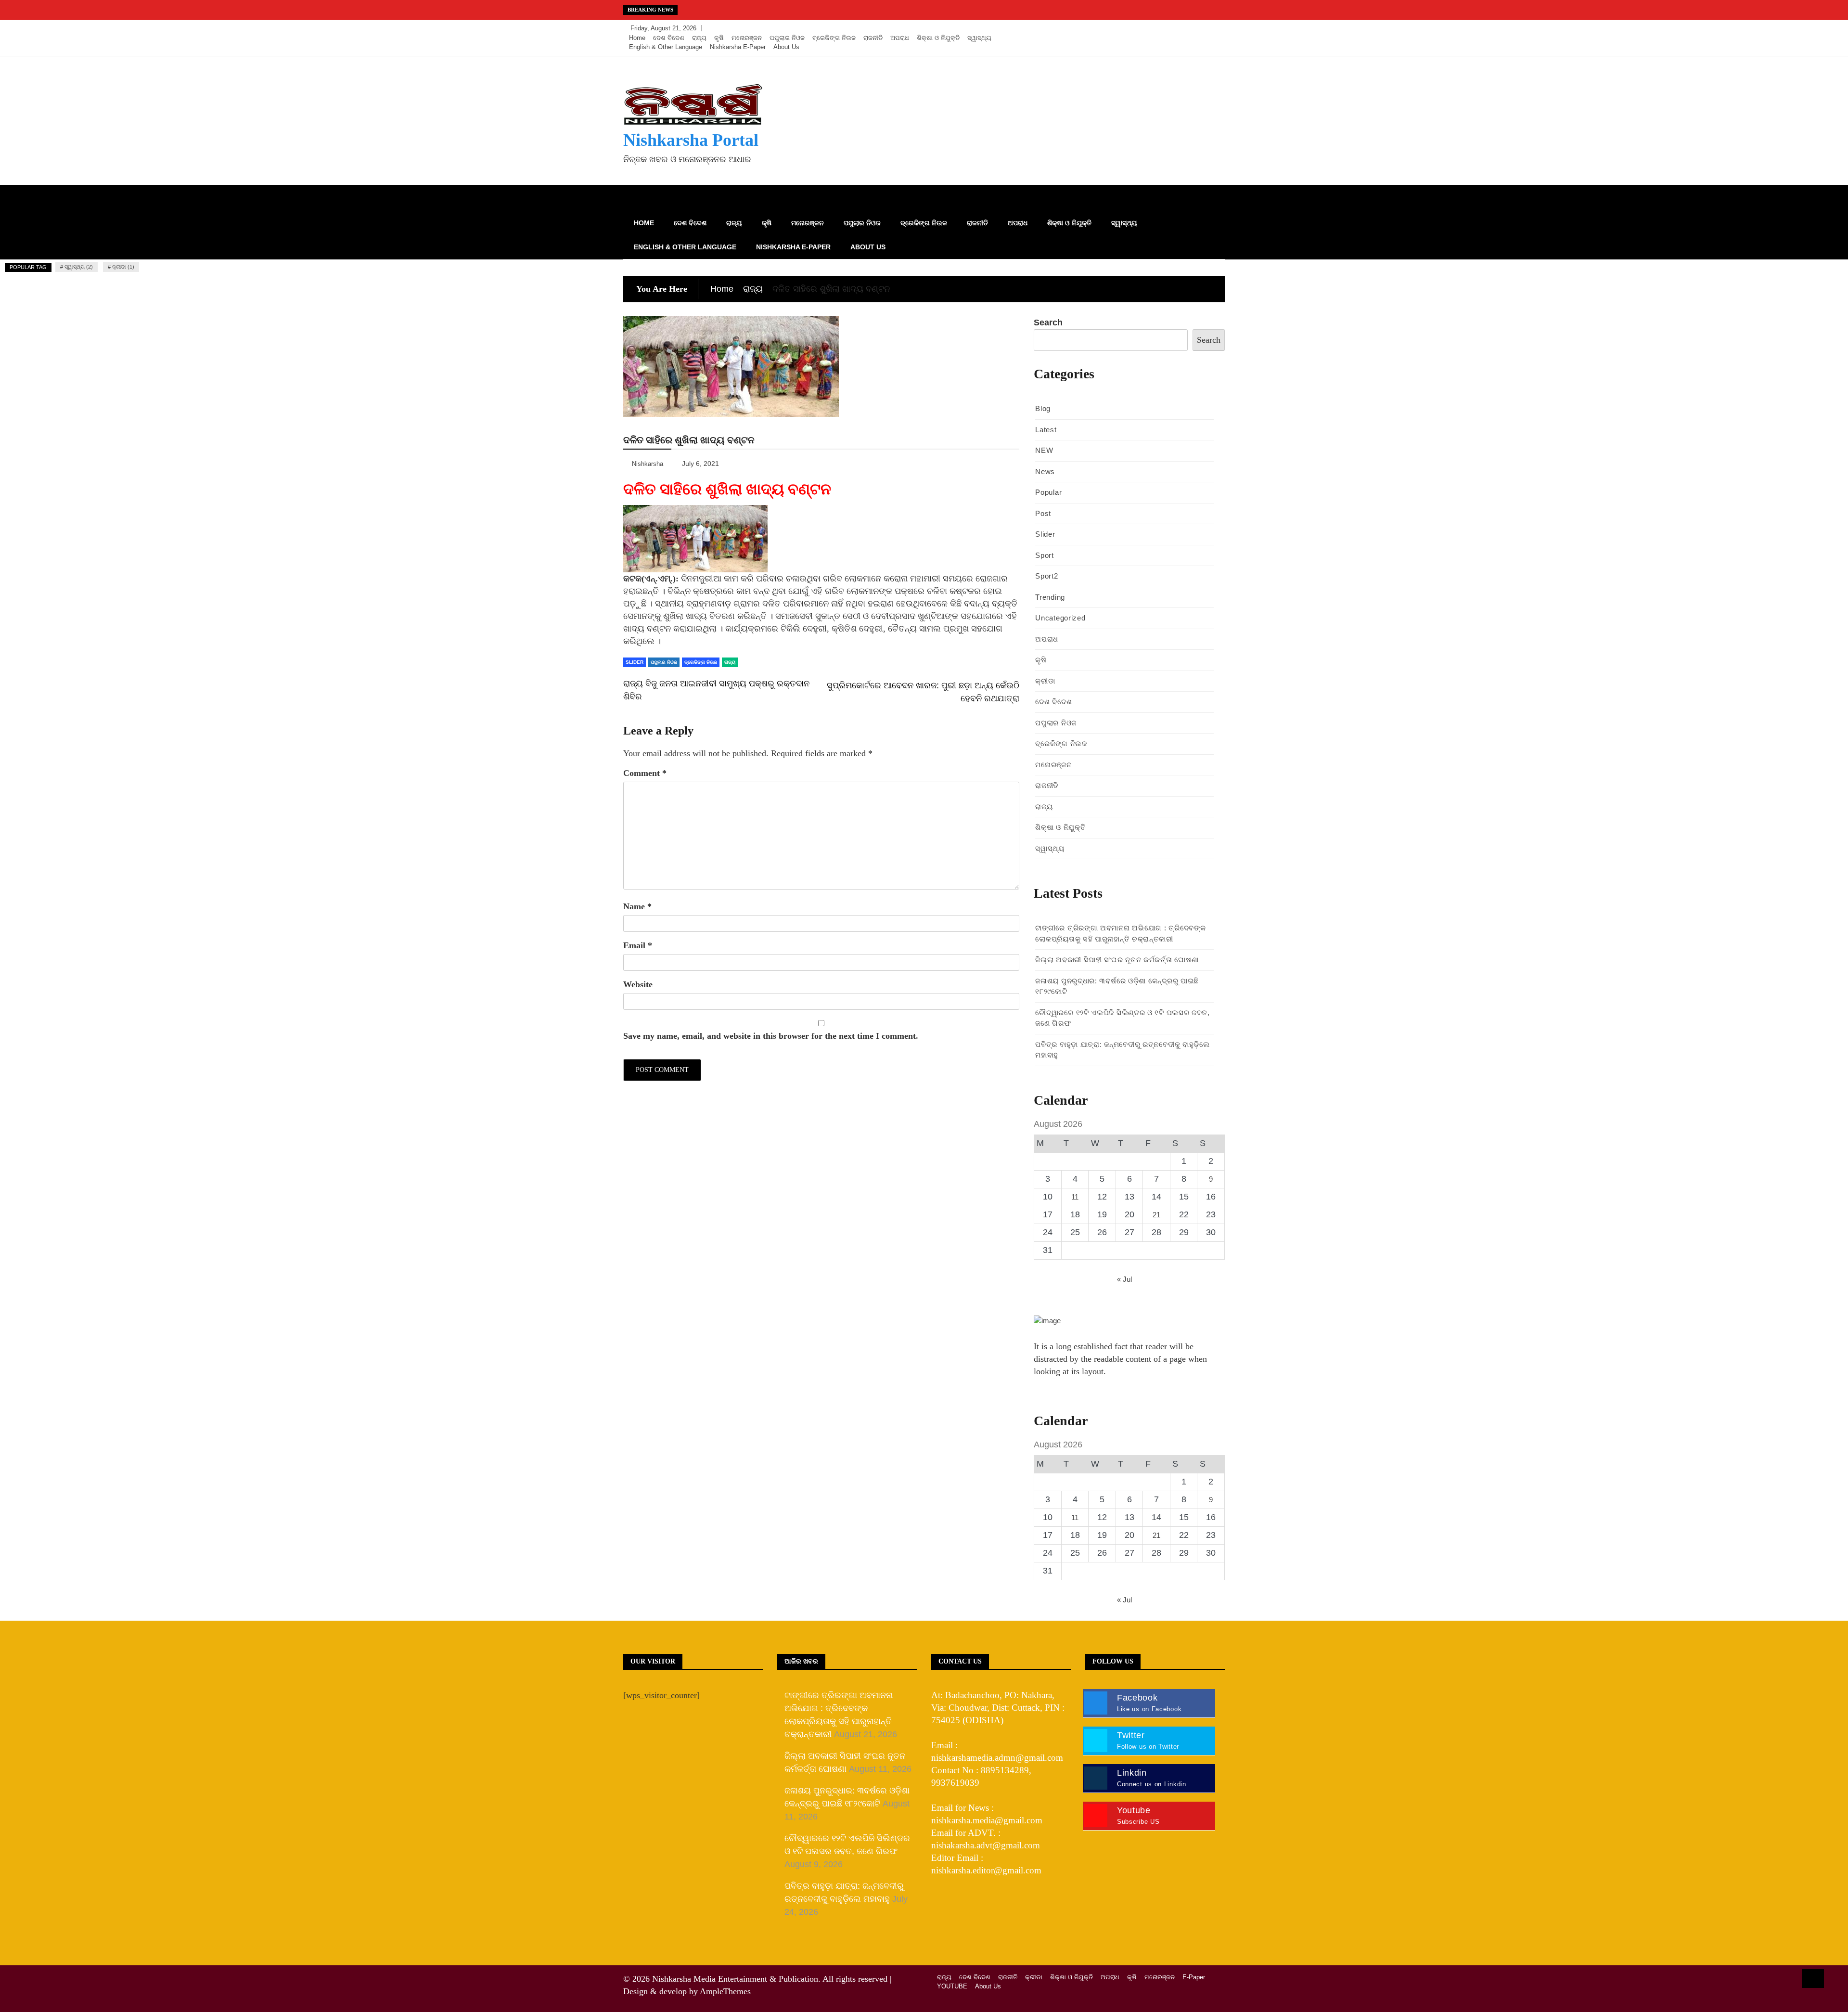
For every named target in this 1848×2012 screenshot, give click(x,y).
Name (637, 906)
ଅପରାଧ (900, 38)
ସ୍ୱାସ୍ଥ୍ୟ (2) (79, 267)
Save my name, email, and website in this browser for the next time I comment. (771, 1036)
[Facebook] (1173, 28)
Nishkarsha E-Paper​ (738, 47)
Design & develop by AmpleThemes (687, 1991)
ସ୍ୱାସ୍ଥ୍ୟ (979, 38)
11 (1075, 1197)
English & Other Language (666, 47)
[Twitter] (1187, 28)
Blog (1043, 408)
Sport (1045, 555)
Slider (635, 662)
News (1045, 471)
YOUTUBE (952, 1986)
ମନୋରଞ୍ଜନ (747, 38)
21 (1156, 1215)
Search (1048, 322)
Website (638, 984)
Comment (645, 773)
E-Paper (1194, 1977)
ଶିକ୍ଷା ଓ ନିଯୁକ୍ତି (938, 38)
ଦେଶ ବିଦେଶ (669, 38)
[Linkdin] (1215, 28)
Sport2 (1046, 576)
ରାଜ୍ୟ (699, 38)
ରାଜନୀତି (873, 38)
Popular (1048, 492)
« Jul (1124, 1279)
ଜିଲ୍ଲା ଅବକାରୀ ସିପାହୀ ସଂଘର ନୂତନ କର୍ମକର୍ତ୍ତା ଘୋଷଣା (1117, 960)
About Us (786, 47)
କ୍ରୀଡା (1045, 681)
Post (1043, 513)
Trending (1050, 597)
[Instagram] (1201, 28)
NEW (1044, 450)
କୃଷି (719, 38)
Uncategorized (1060, 618)
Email (638, 945)
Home (637, 38)
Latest (1046, 430)
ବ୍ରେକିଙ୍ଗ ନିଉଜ (834, 38)
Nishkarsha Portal (691, 140)
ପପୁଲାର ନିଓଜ (787, 38)
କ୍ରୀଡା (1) (123, 267)
